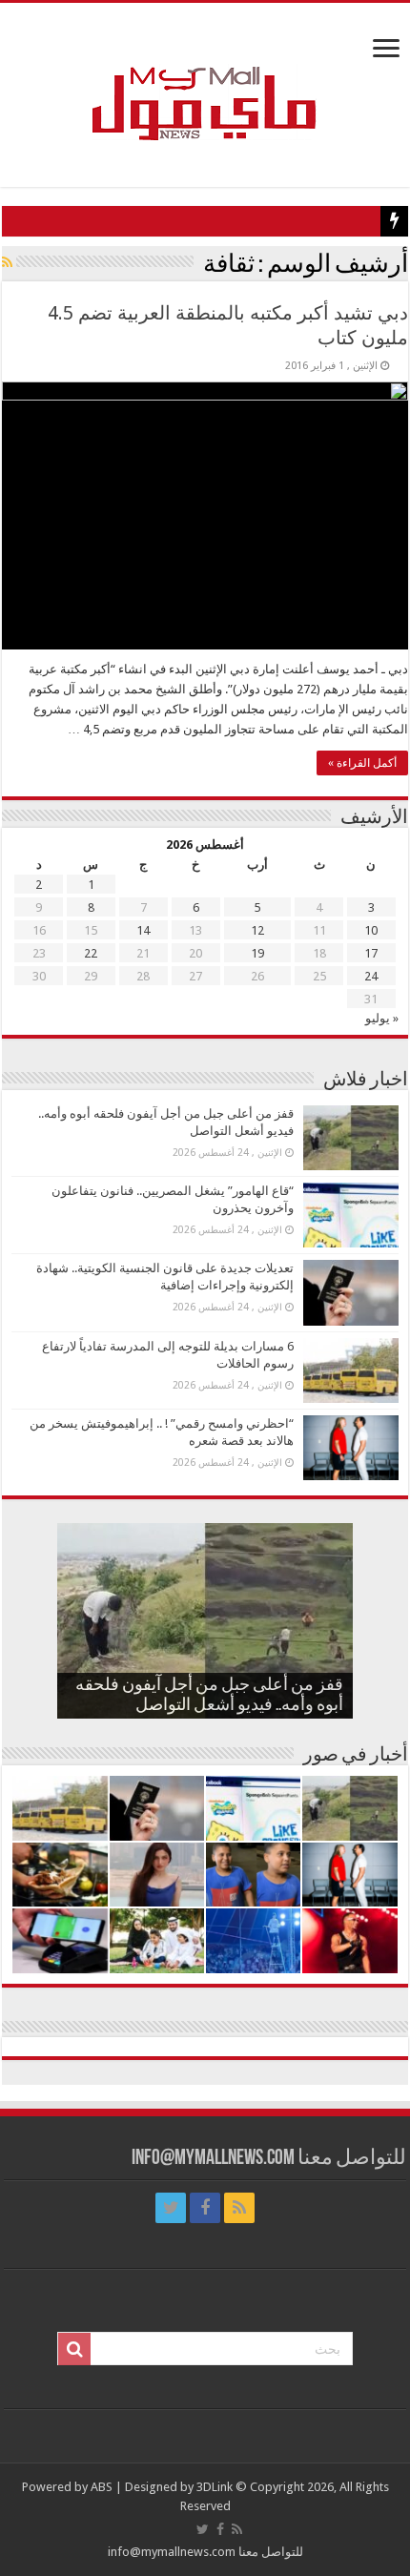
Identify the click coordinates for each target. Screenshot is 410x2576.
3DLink (215, 2487)
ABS (102, 2487)
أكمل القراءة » (362, 763)
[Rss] (239, 2208)
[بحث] (74, 2349)
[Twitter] (171, 2208)
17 (371, 953)
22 (91, 953)
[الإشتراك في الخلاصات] (7, 262)
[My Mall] (205, 81)
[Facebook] (205, 2208)
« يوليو (382, 1018)
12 (257, 930)
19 (257, 953)
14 (143, 930)
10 (371, 930)
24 (371, 976)
